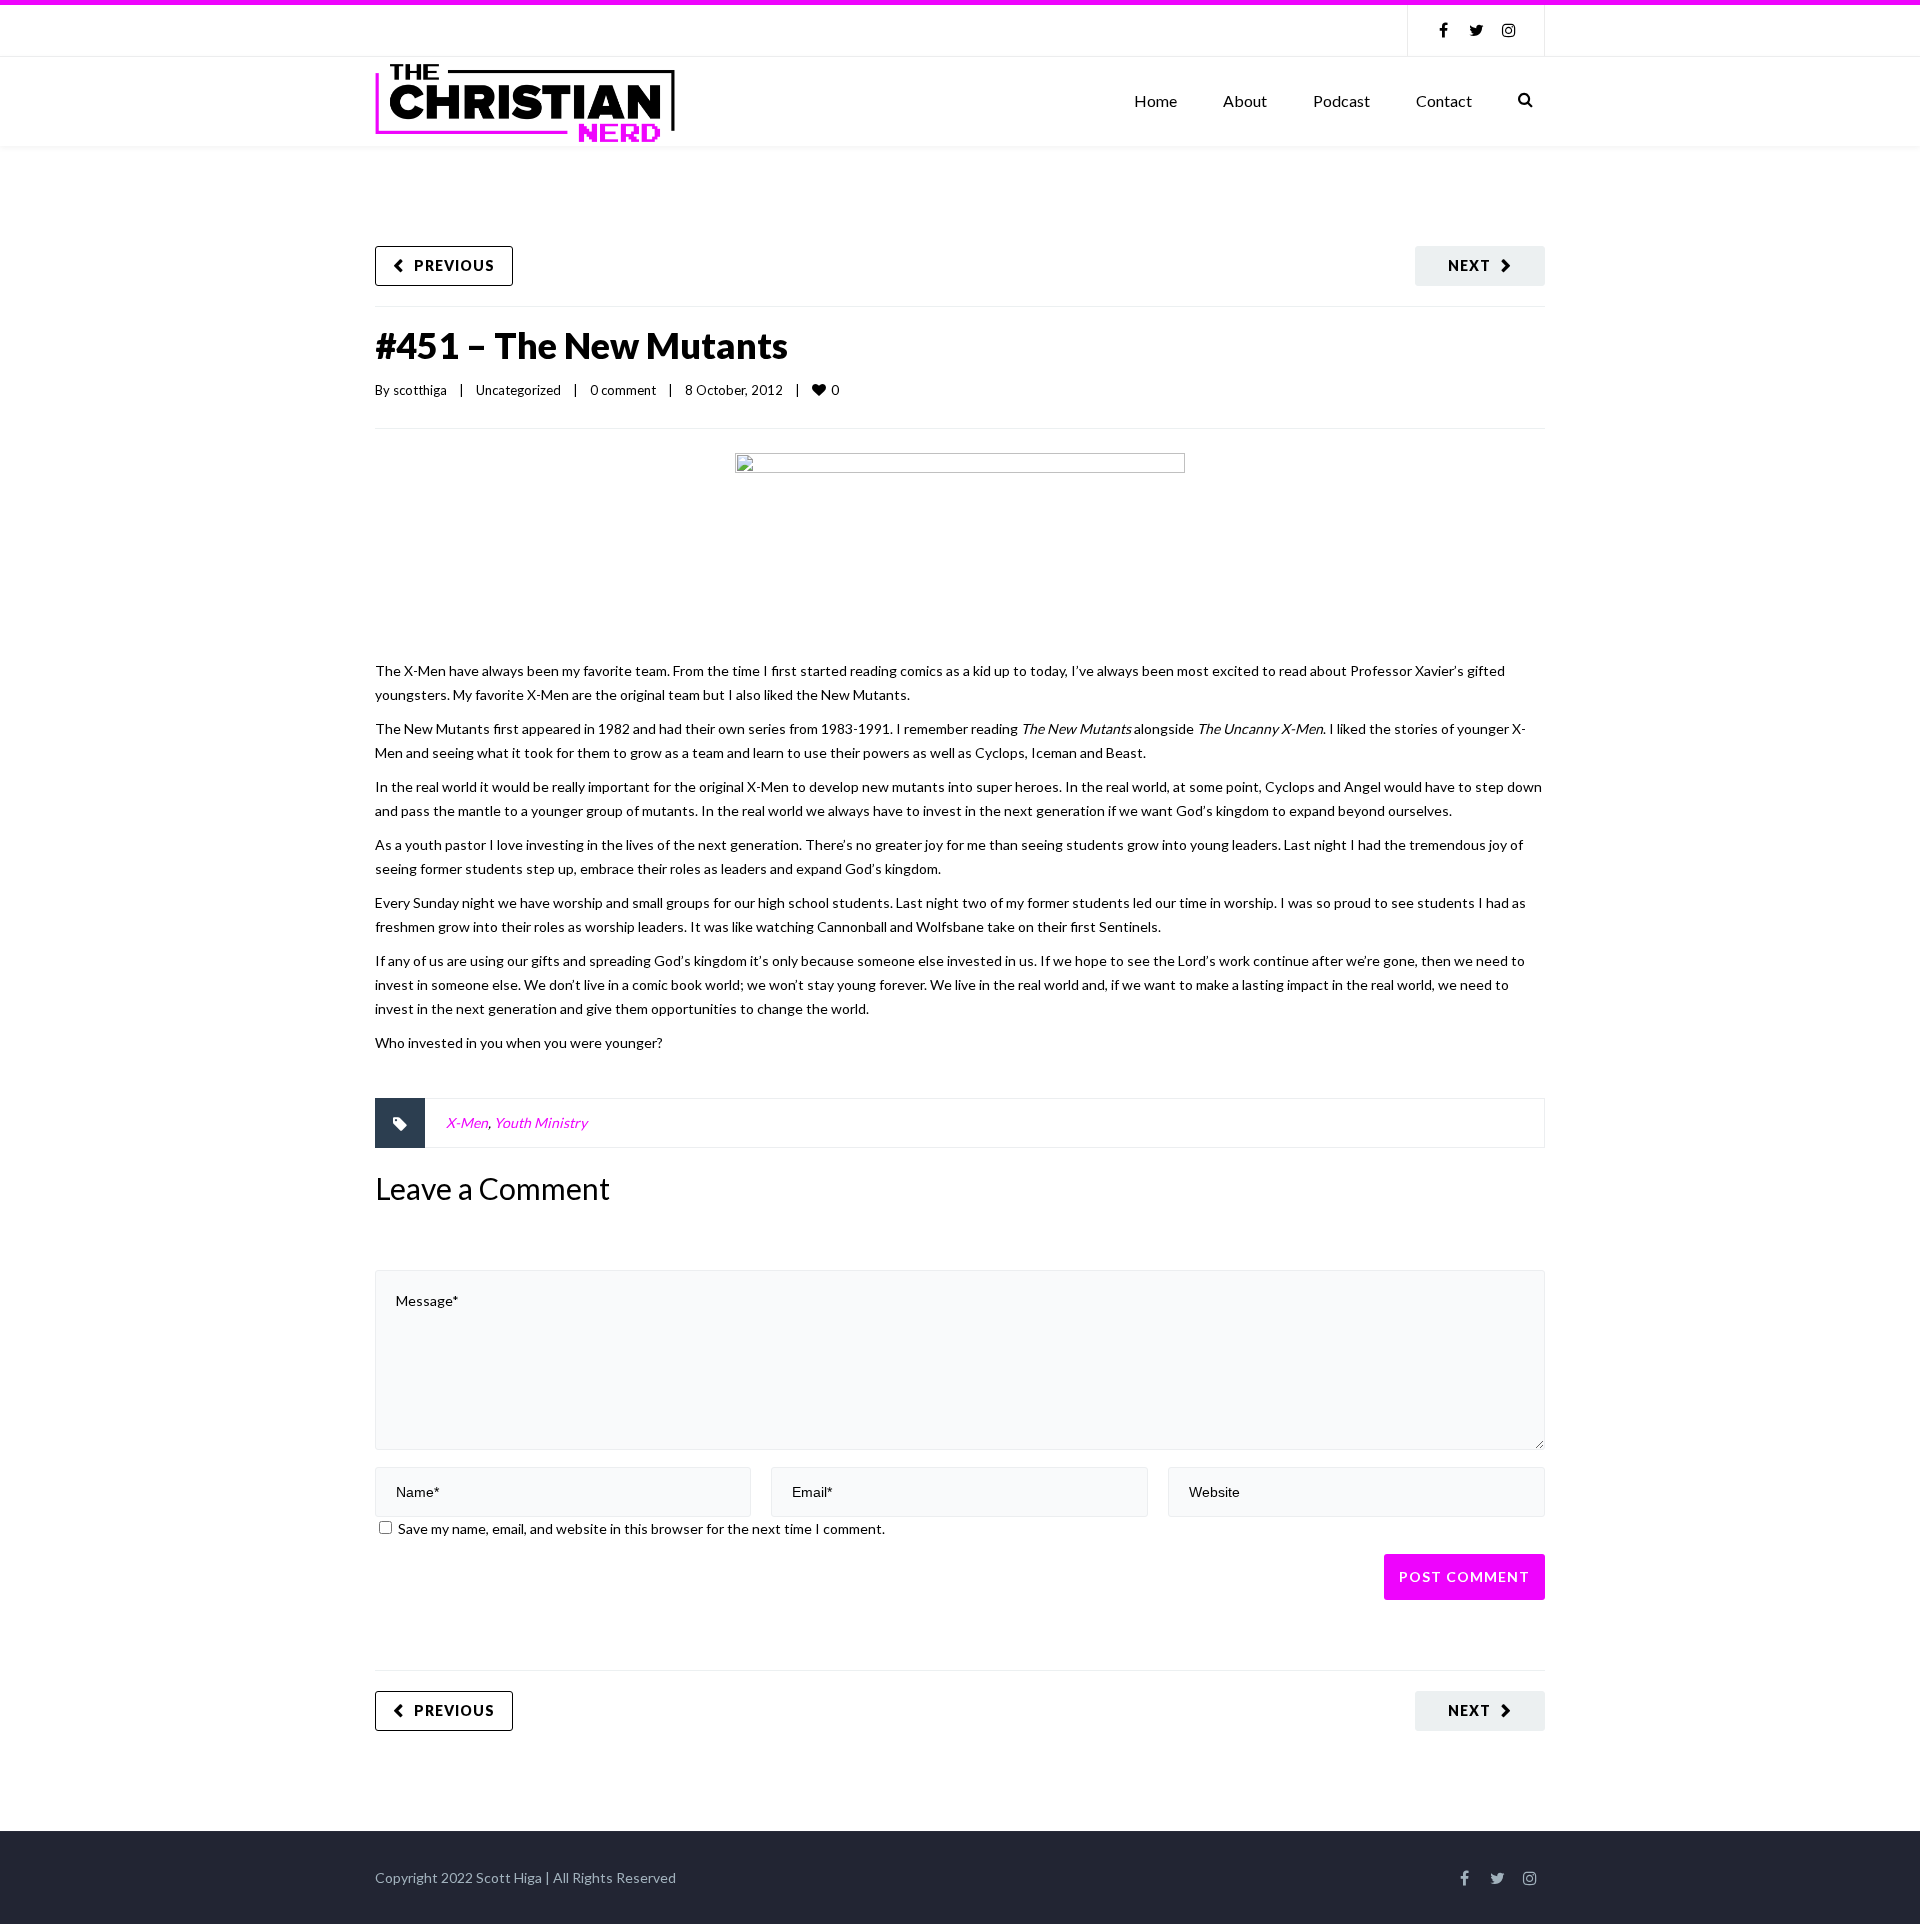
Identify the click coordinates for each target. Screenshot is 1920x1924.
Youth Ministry (540, 1122)
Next (1469, 265)
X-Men (467, 1122)
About (1245, 100)
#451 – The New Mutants (581, 345)
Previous (454, 265)
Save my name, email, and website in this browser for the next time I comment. (641, 1528)
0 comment (623, 390)
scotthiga (420, 390)
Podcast (1341, 100)
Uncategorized (518, 390)
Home (1155, 100)
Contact (1444, 100)
